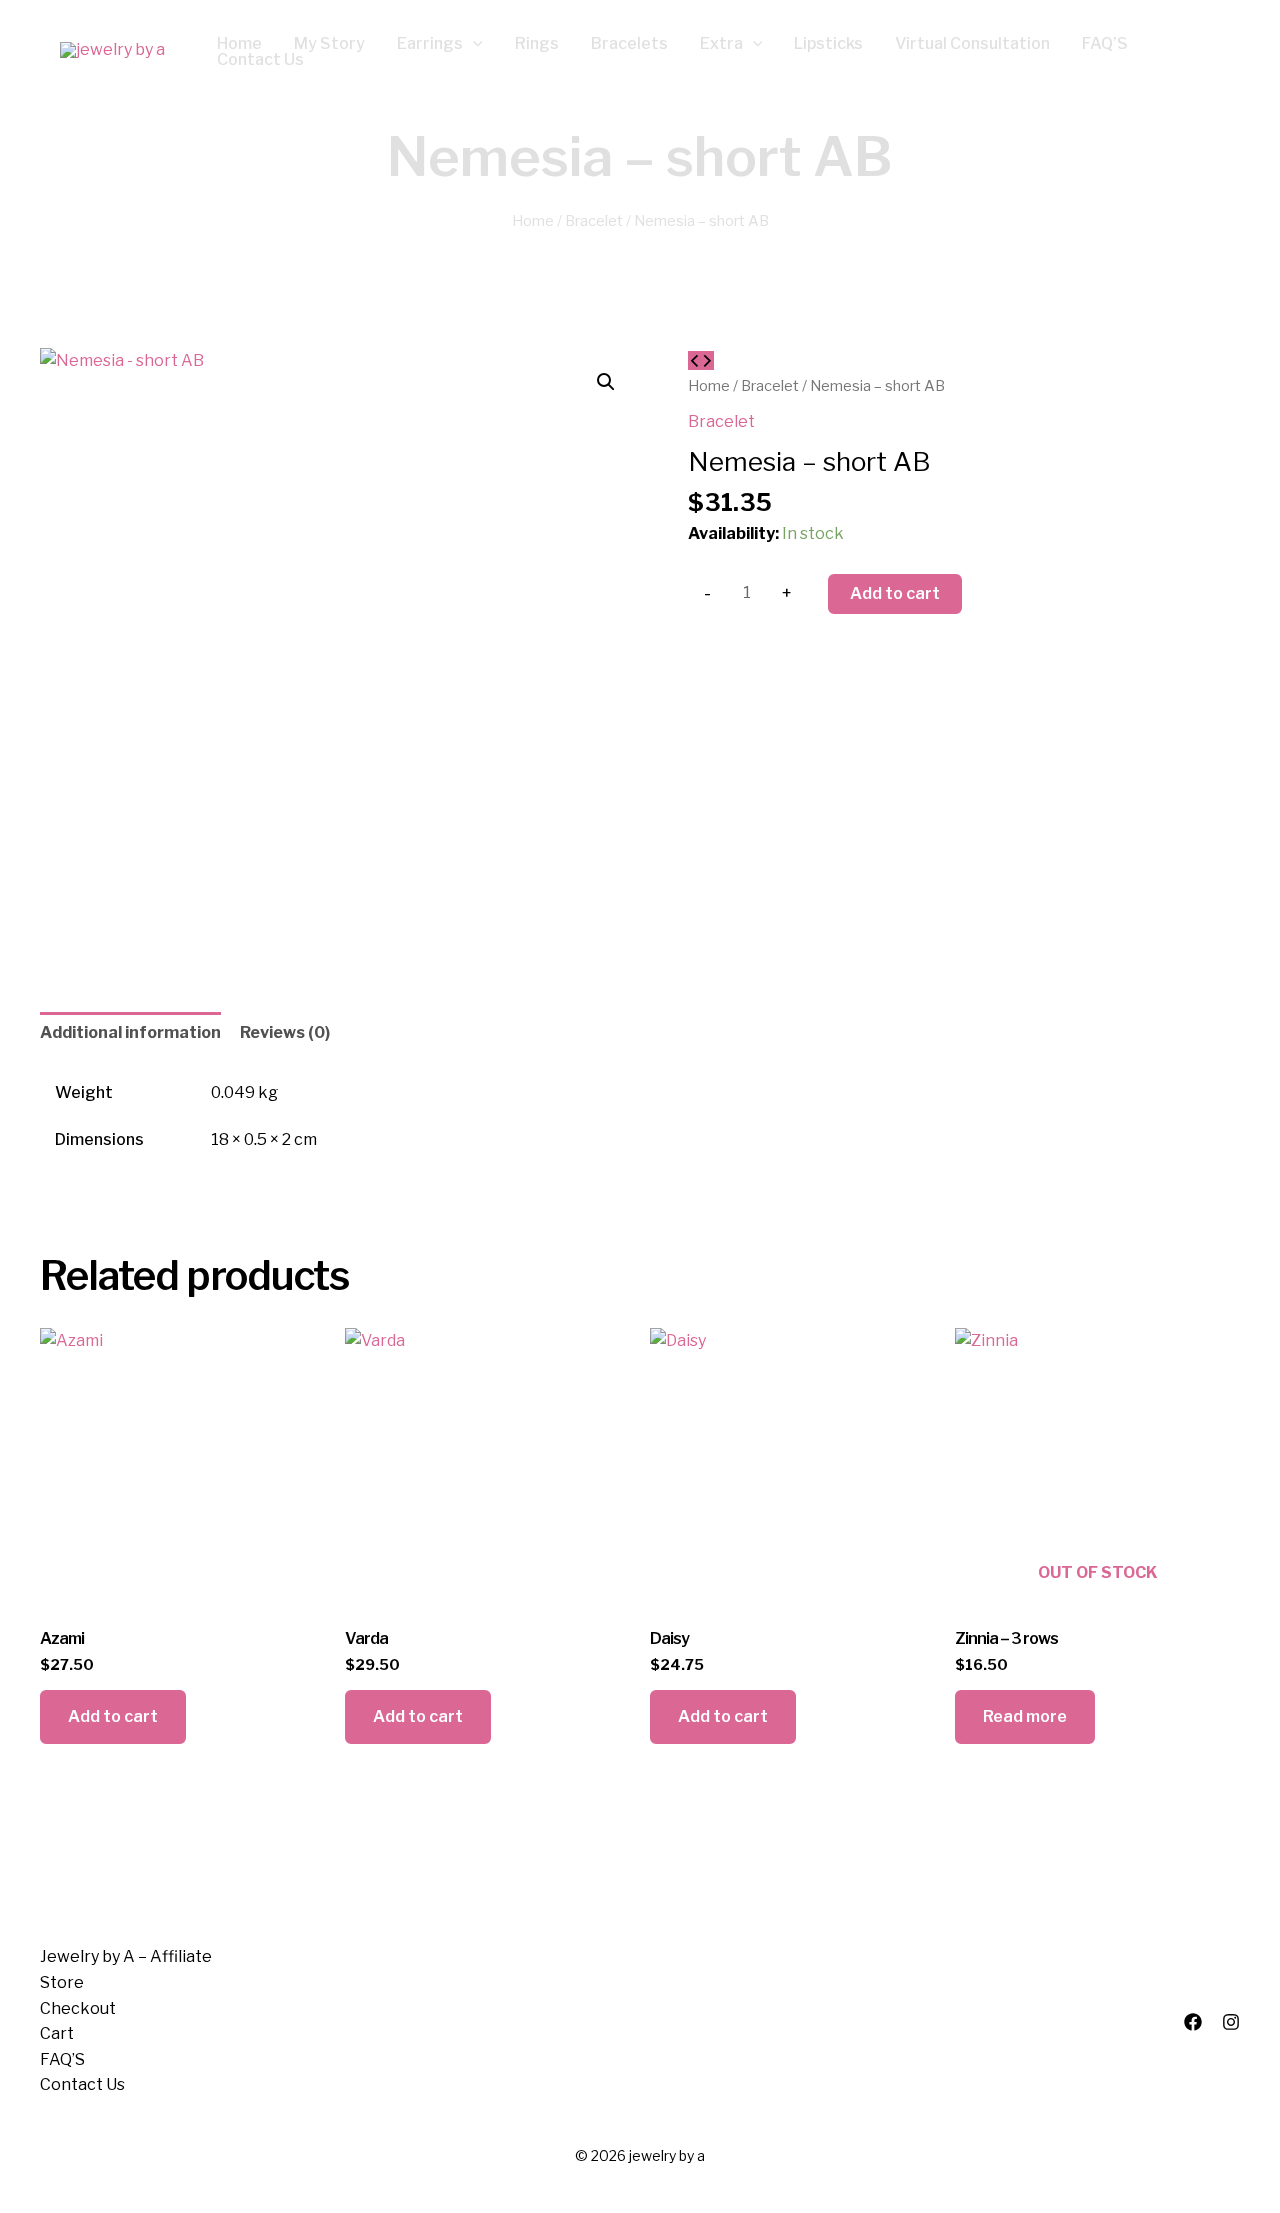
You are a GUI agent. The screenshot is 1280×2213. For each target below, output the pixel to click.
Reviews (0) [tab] (285, 1032)
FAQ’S (62, 2059)
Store (62, 1982)
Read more (1025, 1716)
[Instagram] (1231, 2022)
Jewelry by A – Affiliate (126, 1956)
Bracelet (594, 221)
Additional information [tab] (130, 1032)
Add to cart (895, 593)
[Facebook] (1193, 2022)
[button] (473, 44)
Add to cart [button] (113, 1716)
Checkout (78, 2008)
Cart (57, 2033)
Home (533, 221)
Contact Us (82, 2084)
